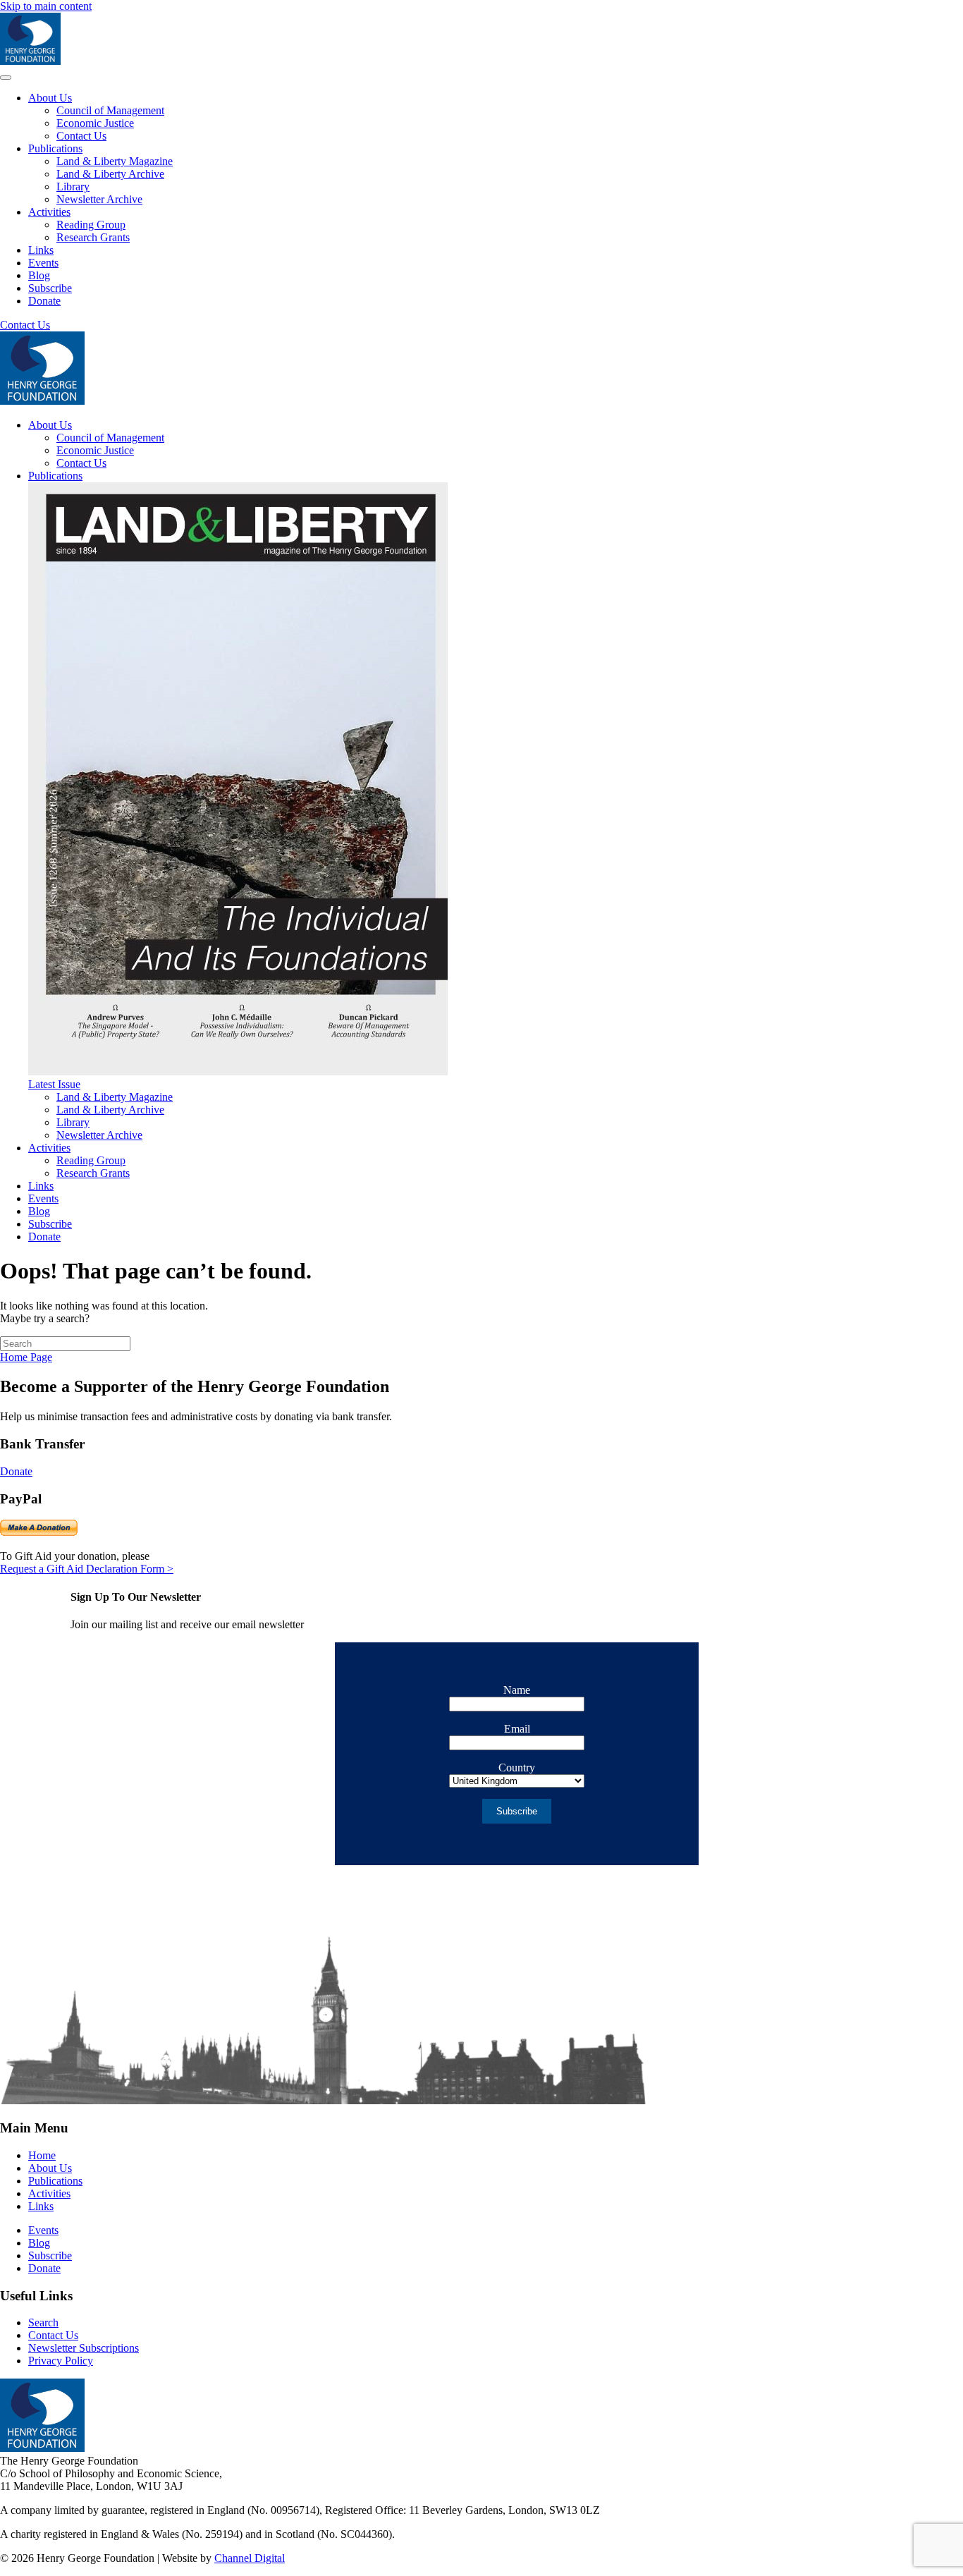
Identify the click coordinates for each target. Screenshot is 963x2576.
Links (41, 250)
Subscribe (50, 288)
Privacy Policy (61, 2361)
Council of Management (110, 110)
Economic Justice (95, 123)
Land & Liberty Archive (110, 174)
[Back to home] (30, 61)
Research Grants (93, 237)
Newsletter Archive (99, 199)
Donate (44, 301)
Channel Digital (250, 2558)
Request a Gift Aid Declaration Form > (87, 1569)
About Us (50, 98)
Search (43, 2322)
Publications (55, 148)
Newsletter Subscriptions (84, 2348)
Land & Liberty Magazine (115, 161)
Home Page (26, 1357)
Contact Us (81, 136)
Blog (39, 275)
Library (73, 187)
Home (42, 2155)
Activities (49, 212)
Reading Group (91, 225)
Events (43, 263)
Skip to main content (46, 6)
